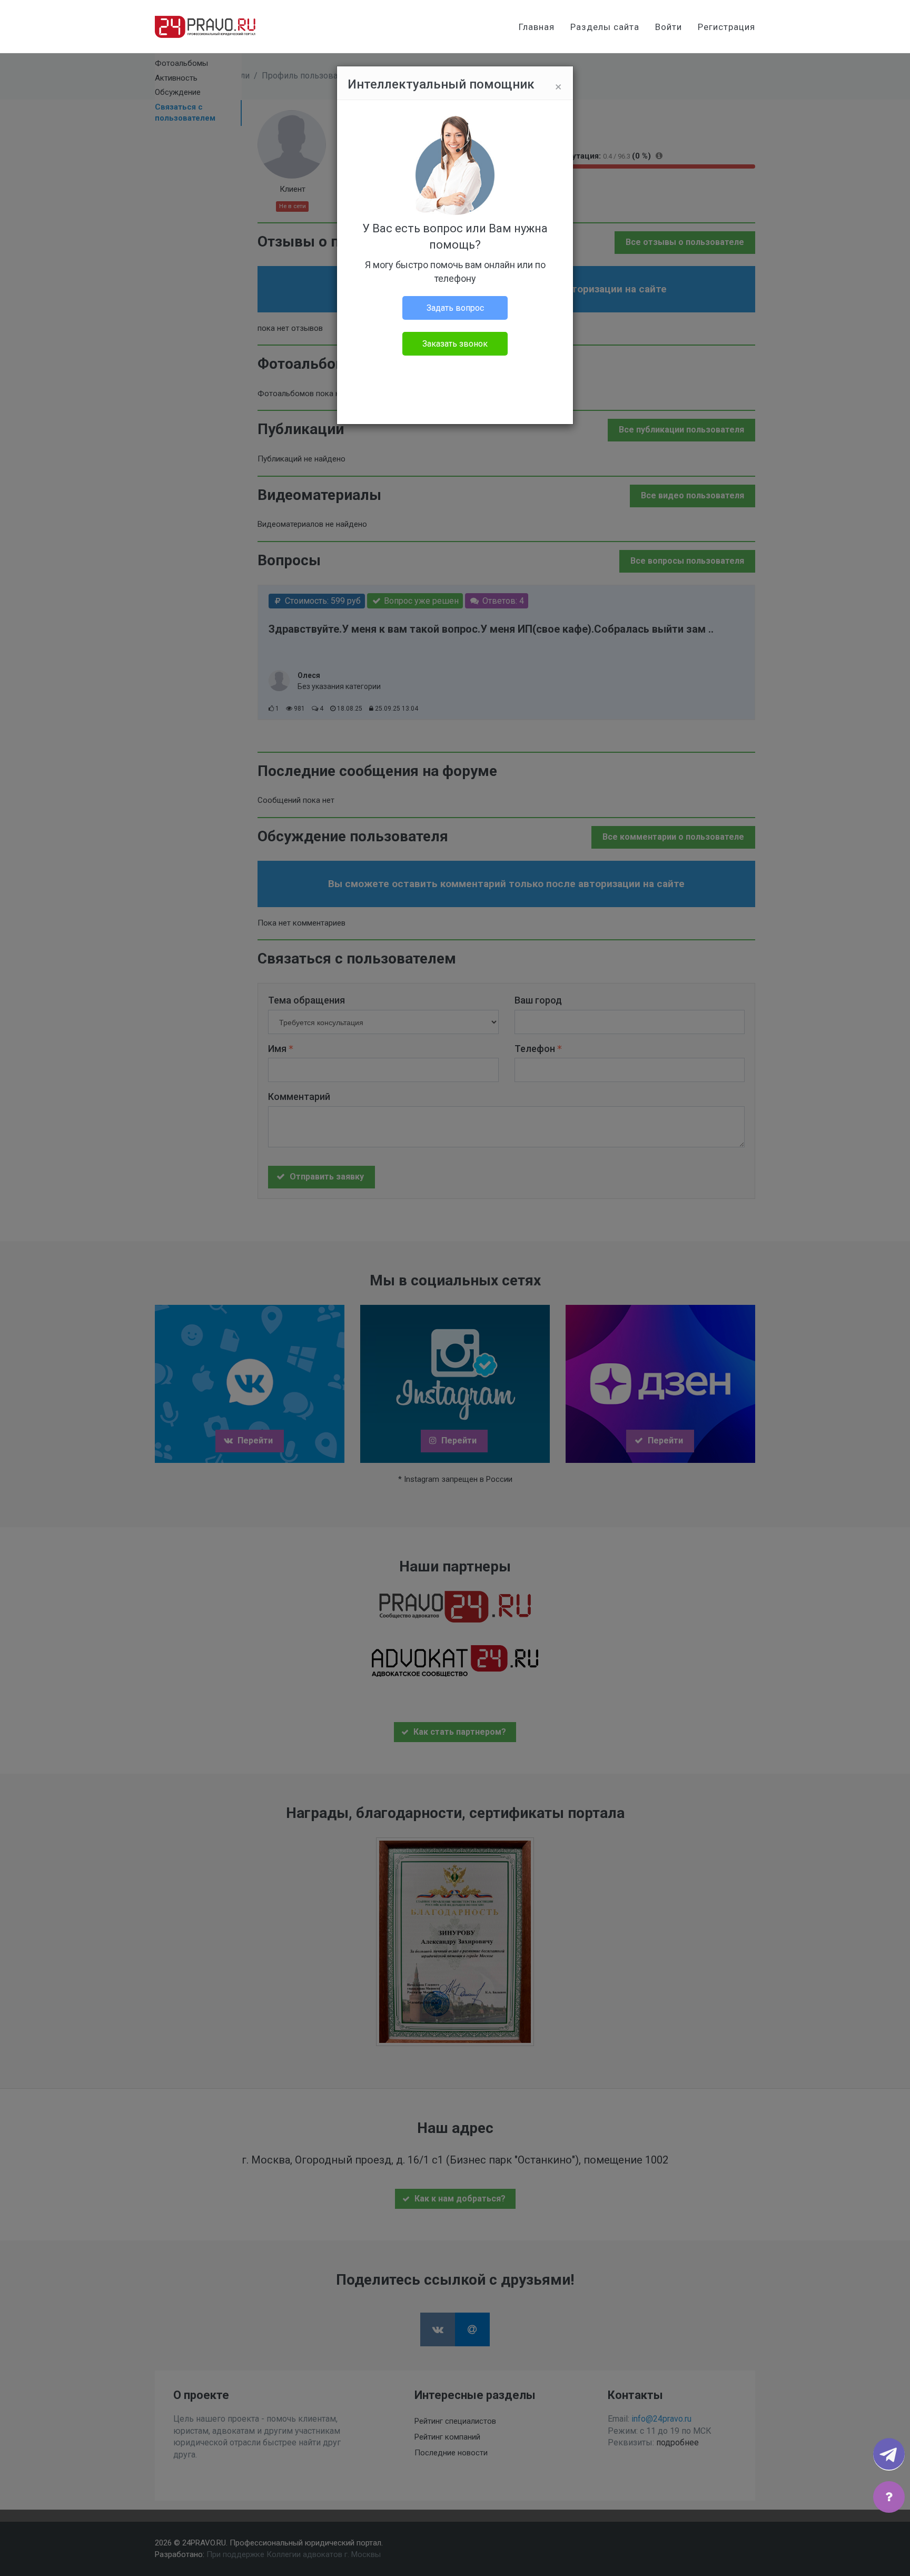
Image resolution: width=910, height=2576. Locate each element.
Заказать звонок (455, 344)
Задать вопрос (455, 308)
